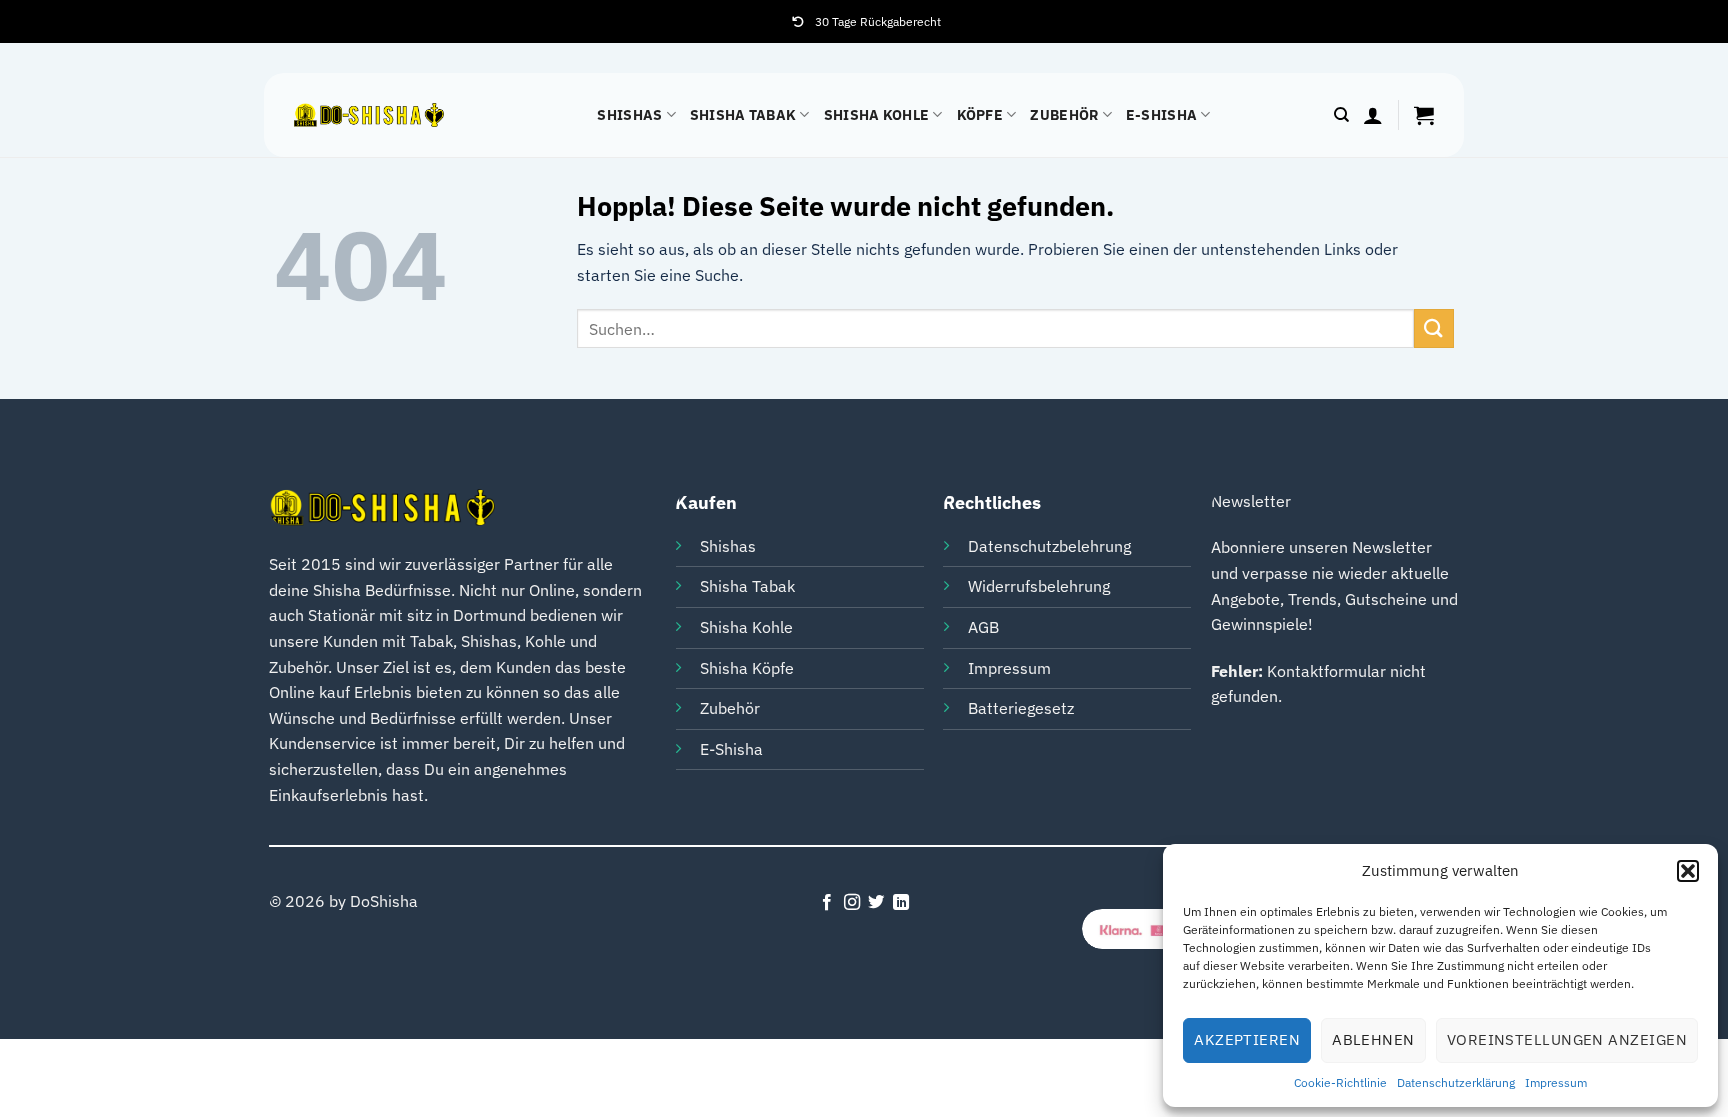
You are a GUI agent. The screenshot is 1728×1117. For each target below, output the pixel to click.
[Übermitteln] (1434, 328)
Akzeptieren (1247, 1039)
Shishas (629, 115)
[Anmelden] (1373, 115)
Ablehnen (1373, 1039)
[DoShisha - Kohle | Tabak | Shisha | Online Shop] (369, 115)
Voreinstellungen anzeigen (1567, 1039)
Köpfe (980, 115)
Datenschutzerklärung (1456, 1082)
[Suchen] (1341, 115)
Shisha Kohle (876, 115)
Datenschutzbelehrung (1049, 546)
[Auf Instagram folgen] (852, 903)
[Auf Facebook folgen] (827, 903)
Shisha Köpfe (747, 668)
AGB (983, 627)
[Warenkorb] (1424, 115)
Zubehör (1064, 115)
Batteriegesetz (1021, 708)
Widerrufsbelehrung (1039, 586)
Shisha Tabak (743, 115)
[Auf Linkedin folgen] (901, 903)
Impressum (1556, 1082)
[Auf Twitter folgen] (876, 903)
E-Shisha (1161, 115)
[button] (1688, 871)
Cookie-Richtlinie (1340, 1082)
